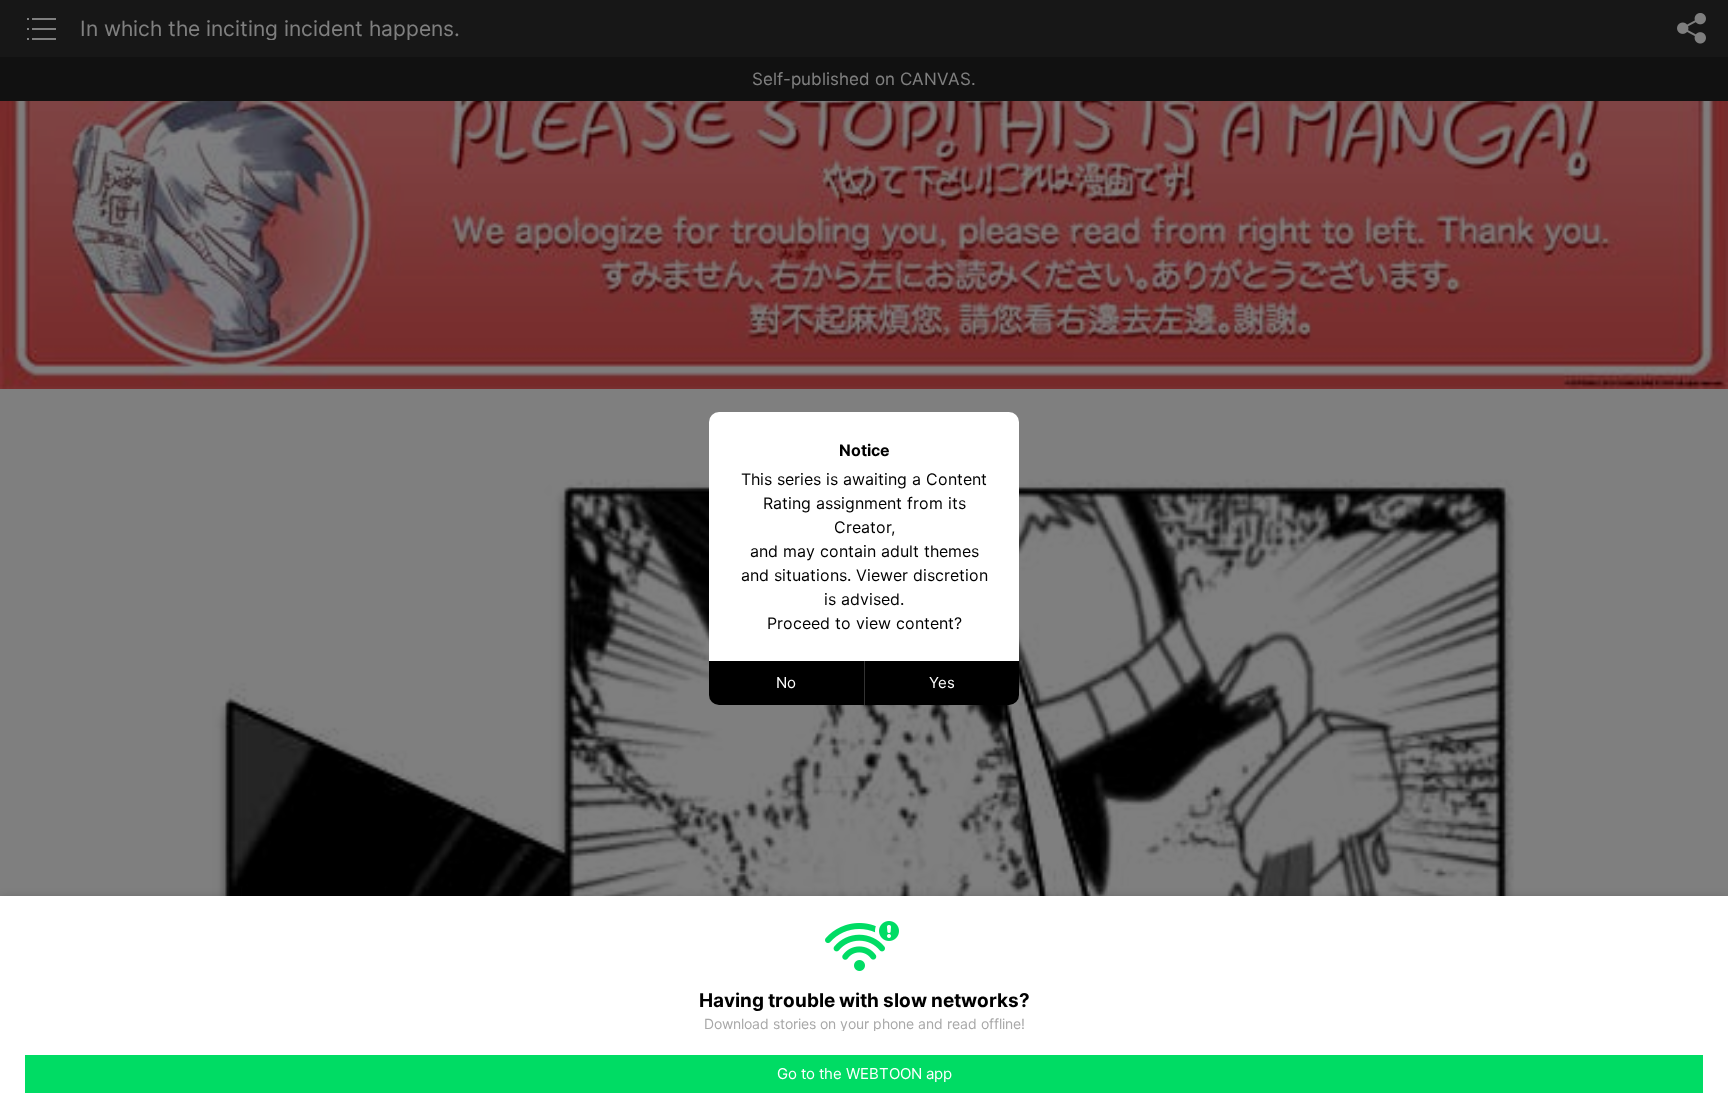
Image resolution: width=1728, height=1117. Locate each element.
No (786, 682)
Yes (942, 682)
